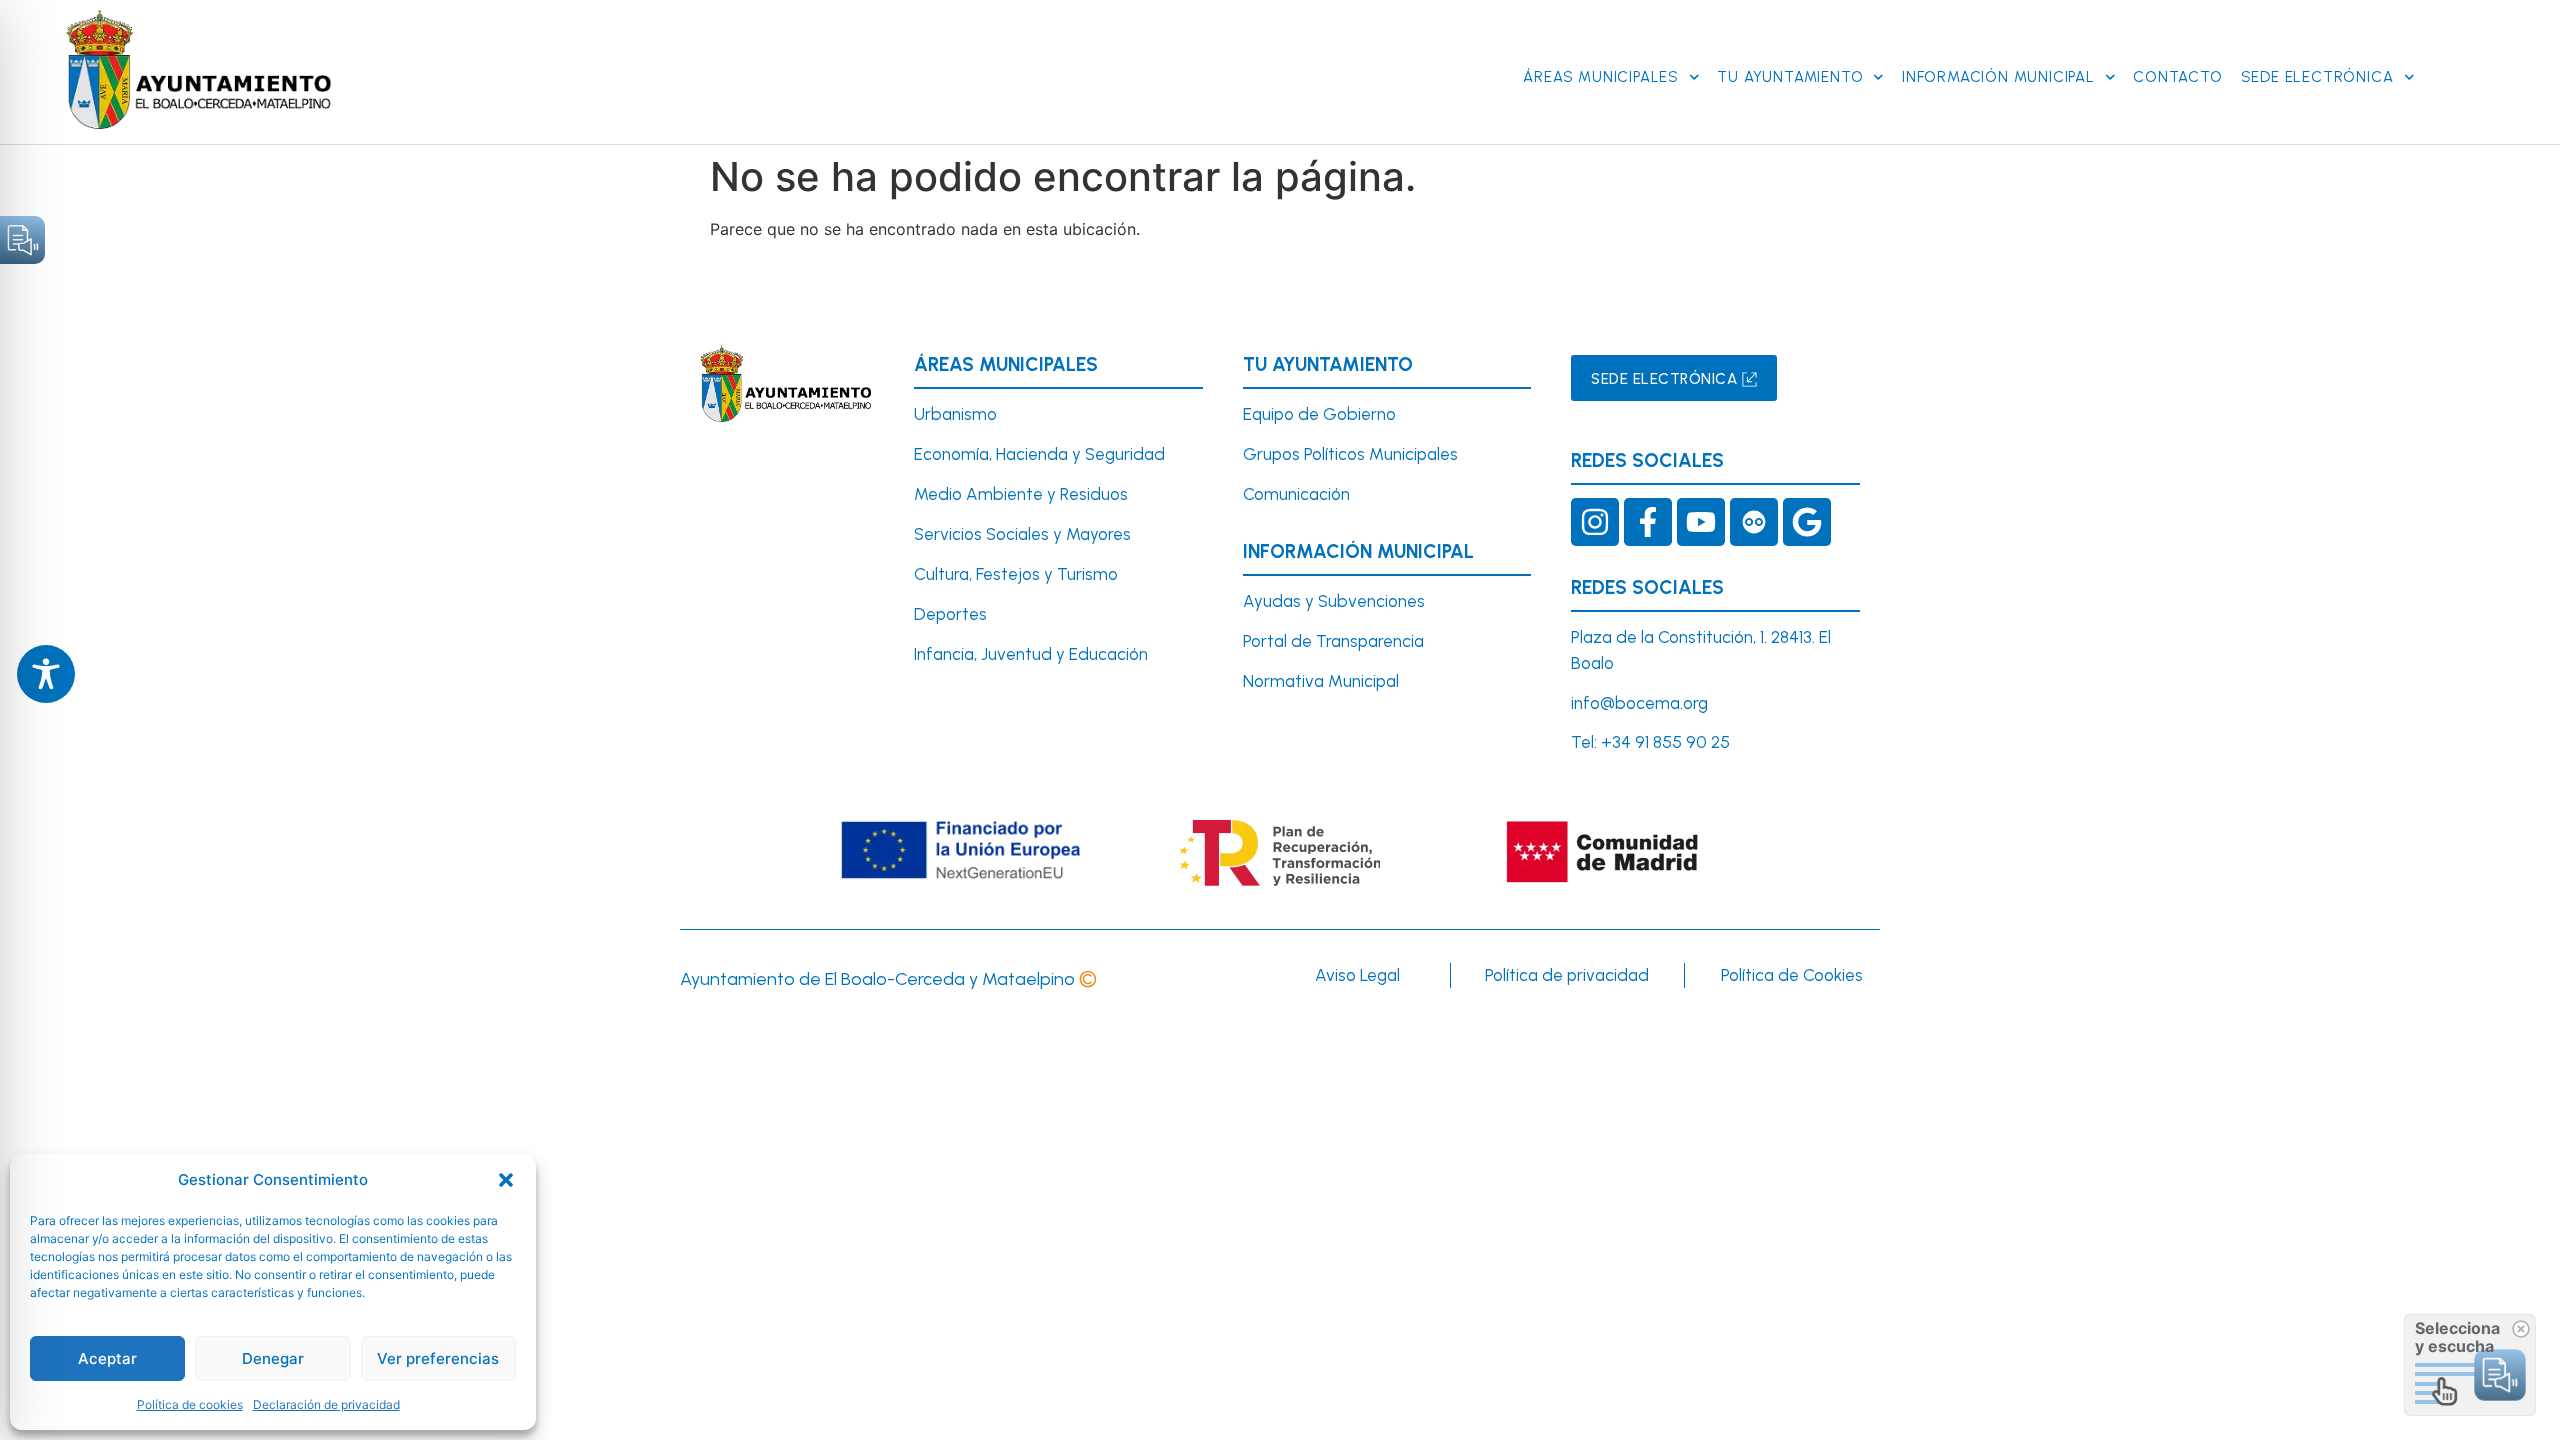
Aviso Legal (1357, 975)
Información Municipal (1998, 77)
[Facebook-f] (1648, 522)
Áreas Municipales (1601, 77)
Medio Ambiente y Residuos (1021, 494)
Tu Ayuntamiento (1790, 77)
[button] (506, 1180)
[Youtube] (1701, 522)
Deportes (950, 614)
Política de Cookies (1792, 975)
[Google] (1807, 522)
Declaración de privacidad (326, 1404)
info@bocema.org (1639, 703)
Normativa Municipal (1321, 681)
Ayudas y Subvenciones (1334, 601)
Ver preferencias (438, 1358)
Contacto (2177, 77)
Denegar (273, 1358)
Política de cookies (190, 1404)
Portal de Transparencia (1333, 641)
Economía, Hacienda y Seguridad (1039, 454)
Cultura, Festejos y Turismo (1016, 574)
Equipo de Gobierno (1319, 414)
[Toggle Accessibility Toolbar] (46, 674)
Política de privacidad (1567, 975)
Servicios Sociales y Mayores (1022, 534)
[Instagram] (1595, 522)
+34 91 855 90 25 (1665, 742)
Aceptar (107, 1358)
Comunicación (1296, 494)
